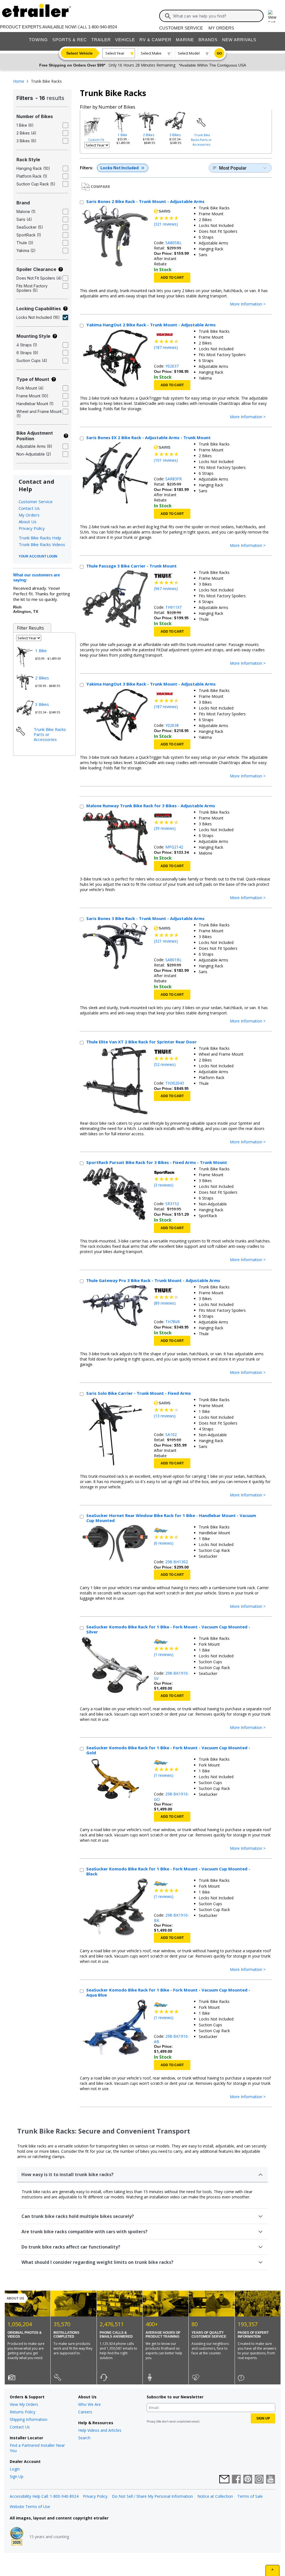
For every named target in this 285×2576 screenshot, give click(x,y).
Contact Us (29, 508)
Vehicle (125, 40)
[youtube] (271, 2480)
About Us (28, 522)
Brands (208, 40)
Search (84, 2438)
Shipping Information (29, 2419)
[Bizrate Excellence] (17, 2537)
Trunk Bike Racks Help (40, 538)
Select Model (189, 53)
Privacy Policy (32, 528)
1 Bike (122, 135)
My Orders (221, 28)
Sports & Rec (70, 40)
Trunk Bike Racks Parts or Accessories (201, 140)
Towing (38, 40)
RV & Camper (155, 40)
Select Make (151, 53)
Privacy (151, 2421)
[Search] (168, 16)
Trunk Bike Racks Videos (42, 544)
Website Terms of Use (30, 2507)
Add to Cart (172, 278)
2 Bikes (149, 135)
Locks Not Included (120, 168)
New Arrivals (239, 40)
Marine (185, 40)
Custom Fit (96, 140)
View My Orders (24, 2404)
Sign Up (17, 2476)
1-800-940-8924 (103, 27)
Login (15, 2469)
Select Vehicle (79, 53)
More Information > (248, 304)
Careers (85, 2412)
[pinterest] (248, 2480)
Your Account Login (38, 556)
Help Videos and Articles (100, 2430)
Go (219, 53)
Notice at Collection (215, 2496)
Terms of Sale (250, 2496)
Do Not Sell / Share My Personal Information (152, 2496)
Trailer (101, 40)
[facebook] (236, 2480)
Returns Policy (23, 2412)
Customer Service (181, 28)
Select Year (115, 53)
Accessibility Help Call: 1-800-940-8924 (44, 2496)
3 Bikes (175, 135)
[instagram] (259, 2480)
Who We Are (89, 2404)
